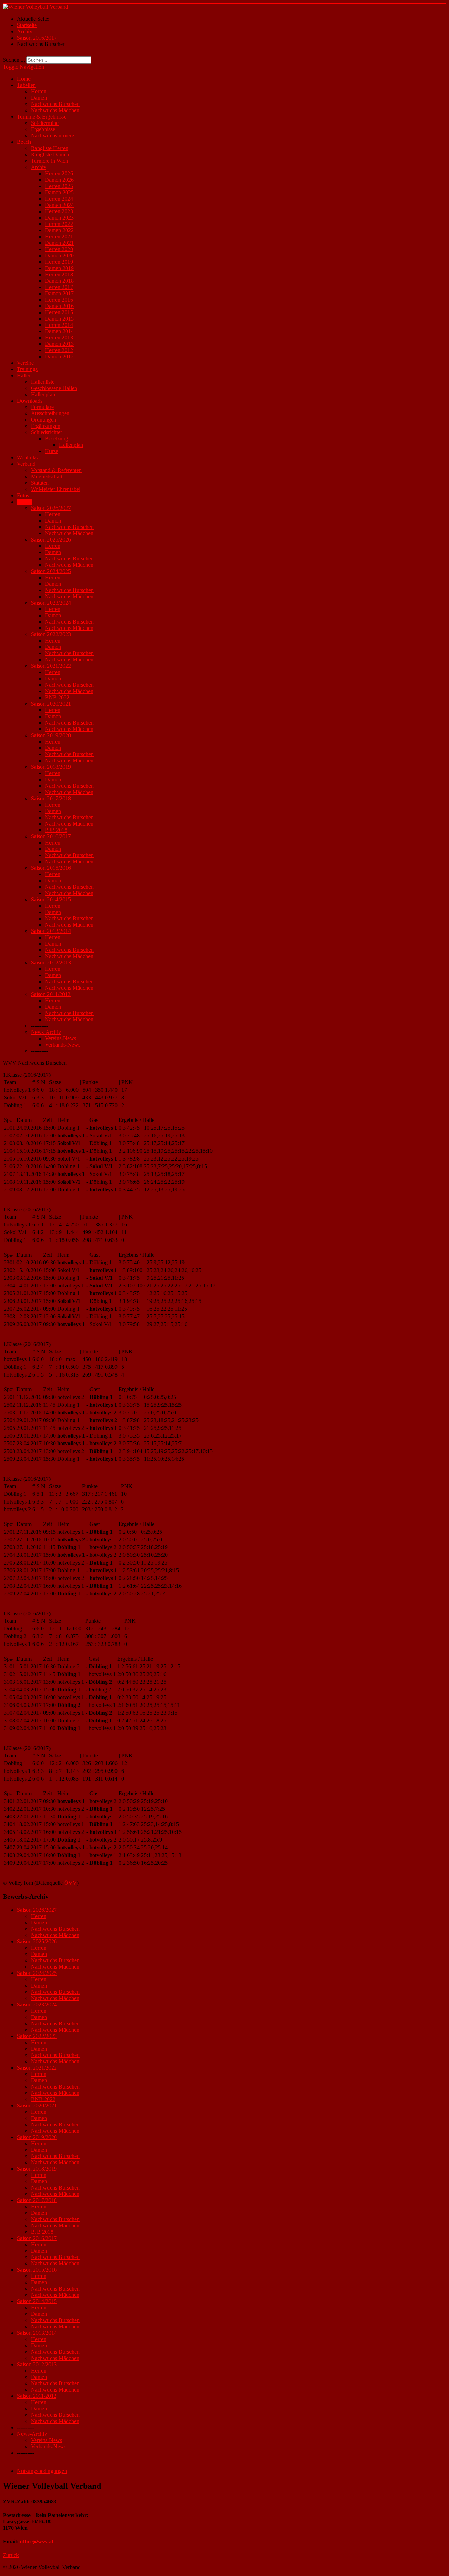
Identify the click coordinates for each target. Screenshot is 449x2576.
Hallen (24, 375)
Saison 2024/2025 (51, 571)
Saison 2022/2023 (51, 634)
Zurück (11, 2555)
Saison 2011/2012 (51, 994)
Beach (24, 142)
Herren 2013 (59, 338)
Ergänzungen (46, 426)
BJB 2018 (56, 830)
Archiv (39, 167)
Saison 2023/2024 (51, 603)
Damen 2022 (59, 230)
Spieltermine (45, 123)
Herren (39, 91)
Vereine (25, 363)
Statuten (40, 483)
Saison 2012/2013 (51, 963)
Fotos (23, 495)
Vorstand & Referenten (56, 470)
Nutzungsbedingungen (42, 2471)
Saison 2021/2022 (51, 666)
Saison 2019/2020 (51, 735)
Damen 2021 (59, 243)
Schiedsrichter (46, 432)
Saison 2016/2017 (51, 836)
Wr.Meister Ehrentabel (56, 489)
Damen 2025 (59, 192)
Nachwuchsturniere (52, 136)
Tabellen (26, 85)
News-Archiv (46, 1032)
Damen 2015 (59, 319)
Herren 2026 (59, 173)
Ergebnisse (43, 129)
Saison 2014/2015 (51, 899)
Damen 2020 (59, 255)
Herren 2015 (59, 312)
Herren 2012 (59, 350)
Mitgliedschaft (47, 476)
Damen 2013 (59, 344)
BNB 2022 (57, 697)
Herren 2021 (59, 237)
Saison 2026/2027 (51, 508)
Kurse (52, 451)
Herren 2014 (59, 325)
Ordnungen (43, 420)
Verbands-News (63, 1045)
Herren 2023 (59, 211)
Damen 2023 (59, 218)
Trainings (27, 369)
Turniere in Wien (49, 161)
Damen (39, 98)
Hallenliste (43, 382)
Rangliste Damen (50, 154)
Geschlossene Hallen (54, 388)
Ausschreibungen (50, 413)
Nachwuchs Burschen (55, 104)
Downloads (30, 401)
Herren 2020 (59, 249)
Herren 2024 (59, 199)
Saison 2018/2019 (51, 767)
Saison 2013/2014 (51, 931)
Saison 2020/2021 (51, 704)
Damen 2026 (59, 180)
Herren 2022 (59, 224)
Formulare (42, 407)
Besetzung (56, 439)
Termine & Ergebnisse (42, 117)
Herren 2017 (59, 287)
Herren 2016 (59, 300)
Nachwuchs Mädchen (55, 110)
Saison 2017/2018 (51, 798)
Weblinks (27, 458)
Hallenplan (43, 394)
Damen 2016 (59, 306)
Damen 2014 (59, 331)
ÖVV (71, 1883)
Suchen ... (14, 60)
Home (24, 79)
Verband (26, 464)
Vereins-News (61, 1038)
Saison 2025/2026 (51, 540)
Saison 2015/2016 (51, 868)
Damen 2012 (59, 357)
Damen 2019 (59, 268)
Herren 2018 (59, 274)
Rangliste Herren (50, 148)
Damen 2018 (59, 281)
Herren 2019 (59, 262)
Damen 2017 (59, 293)
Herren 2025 (59, 186)
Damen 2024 (59, 205)
